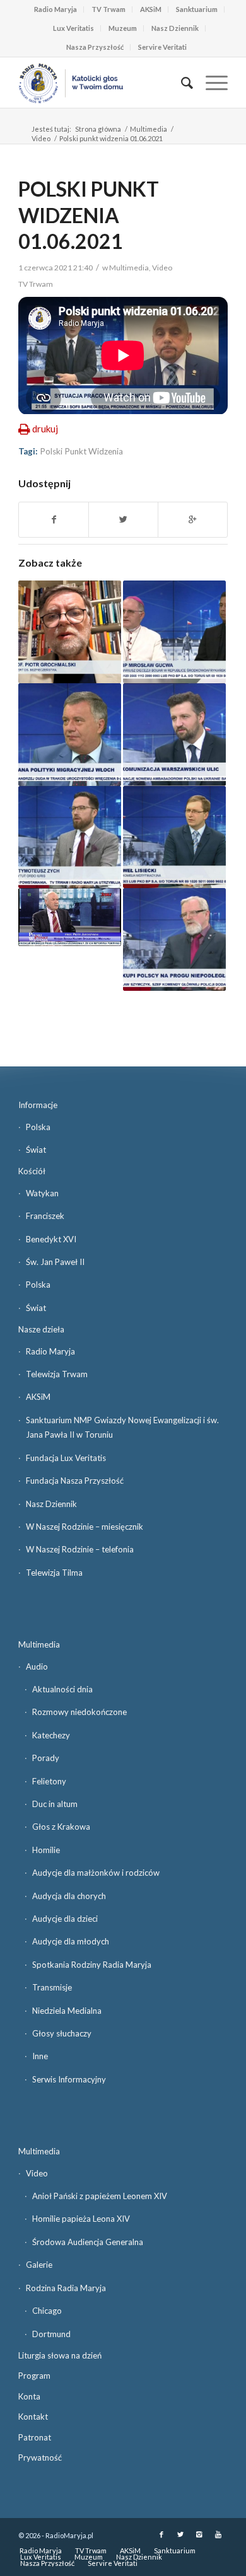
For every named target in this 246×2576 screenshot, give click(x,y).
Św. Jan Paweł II (55, 1262)
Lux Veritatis (73, 28)
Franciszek (45, 1216)
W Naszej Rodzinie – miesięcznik (85, 1527)
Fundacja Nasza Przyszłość (75, 1481)
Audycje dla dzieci (65, 1919)
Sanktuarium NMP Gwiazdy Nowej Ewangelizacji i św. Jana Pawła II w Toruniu (122, 1427)
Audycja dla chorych (69, 1896)
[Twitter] (180, 2534)
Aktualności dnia (62, 1689)
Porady (46, 1758)
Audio (37, 1666)
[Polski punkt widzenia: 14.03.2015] (70, 917)
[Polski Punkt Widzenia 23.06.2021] (70, 837)
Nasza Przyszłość (95, 47)
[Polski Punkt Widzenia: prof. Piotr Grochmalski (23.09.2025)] (70, 632)
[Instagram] (199, 2534)
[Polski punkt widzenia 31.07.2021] (174, 632)
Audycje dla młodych (71, 1941)
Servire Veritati (162, 47)
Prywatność (40, 2458)
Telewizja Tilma (54, 1573)
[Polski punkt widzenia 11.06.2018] (70, 735)
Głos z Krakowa (61, 1827)
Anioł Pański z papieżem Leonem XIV (100, 2196)
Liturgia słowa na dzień (60, 2355)
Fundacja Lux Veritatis (66, 1458)
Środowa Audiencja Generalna (88, 2242)
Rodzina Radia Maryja (66, 2288)
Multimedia (149, 129)
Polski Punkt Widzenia (81, 451)
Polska (38, 1127)
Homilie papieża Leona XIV (81, 2219)
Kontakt (33, 2417)
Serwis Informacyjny (69, 2079)
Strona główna (98, 129)
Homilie (46, 1850)
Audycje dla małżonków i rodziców (96, 1873)
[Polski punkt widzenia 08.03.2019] (174, 735)
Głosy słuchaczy (62, 2033)
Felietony (49, 1781)
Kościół (32, 1171)
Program (34, 2376)
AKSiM (151, 9)
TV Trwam (108, 9)
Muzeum (123, 28)
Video (41, 138)
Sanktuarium (197, 9)
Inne (40, 2056)
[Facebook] (161, 2534)
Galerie (39, 2265)
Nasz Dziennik (175, 28)
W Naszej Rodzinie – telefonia (80, 1549)
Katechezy (51, 1735)
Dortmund (51, 2334)
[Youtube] (218, 2534)
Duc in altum (55, 1804)
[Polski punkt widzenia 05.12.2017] (174, 837)
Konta (29, 2396)
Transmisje (52, 1987)
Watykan (42, 1193)
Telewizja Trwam (57, 1374)
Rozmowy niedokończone (79, 1712)
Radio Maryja (56, 9)
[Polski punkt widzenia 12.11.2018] (174, 939)
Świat (36, 1150)
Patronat (35, 2437)
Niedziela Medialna (67, 2011)
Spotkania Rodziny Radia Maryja (92, 1965)
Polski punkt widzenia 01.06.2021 (89, 215)
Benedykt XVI (51, 1239)
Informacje (38, 1105)
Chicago (47, 2311)
